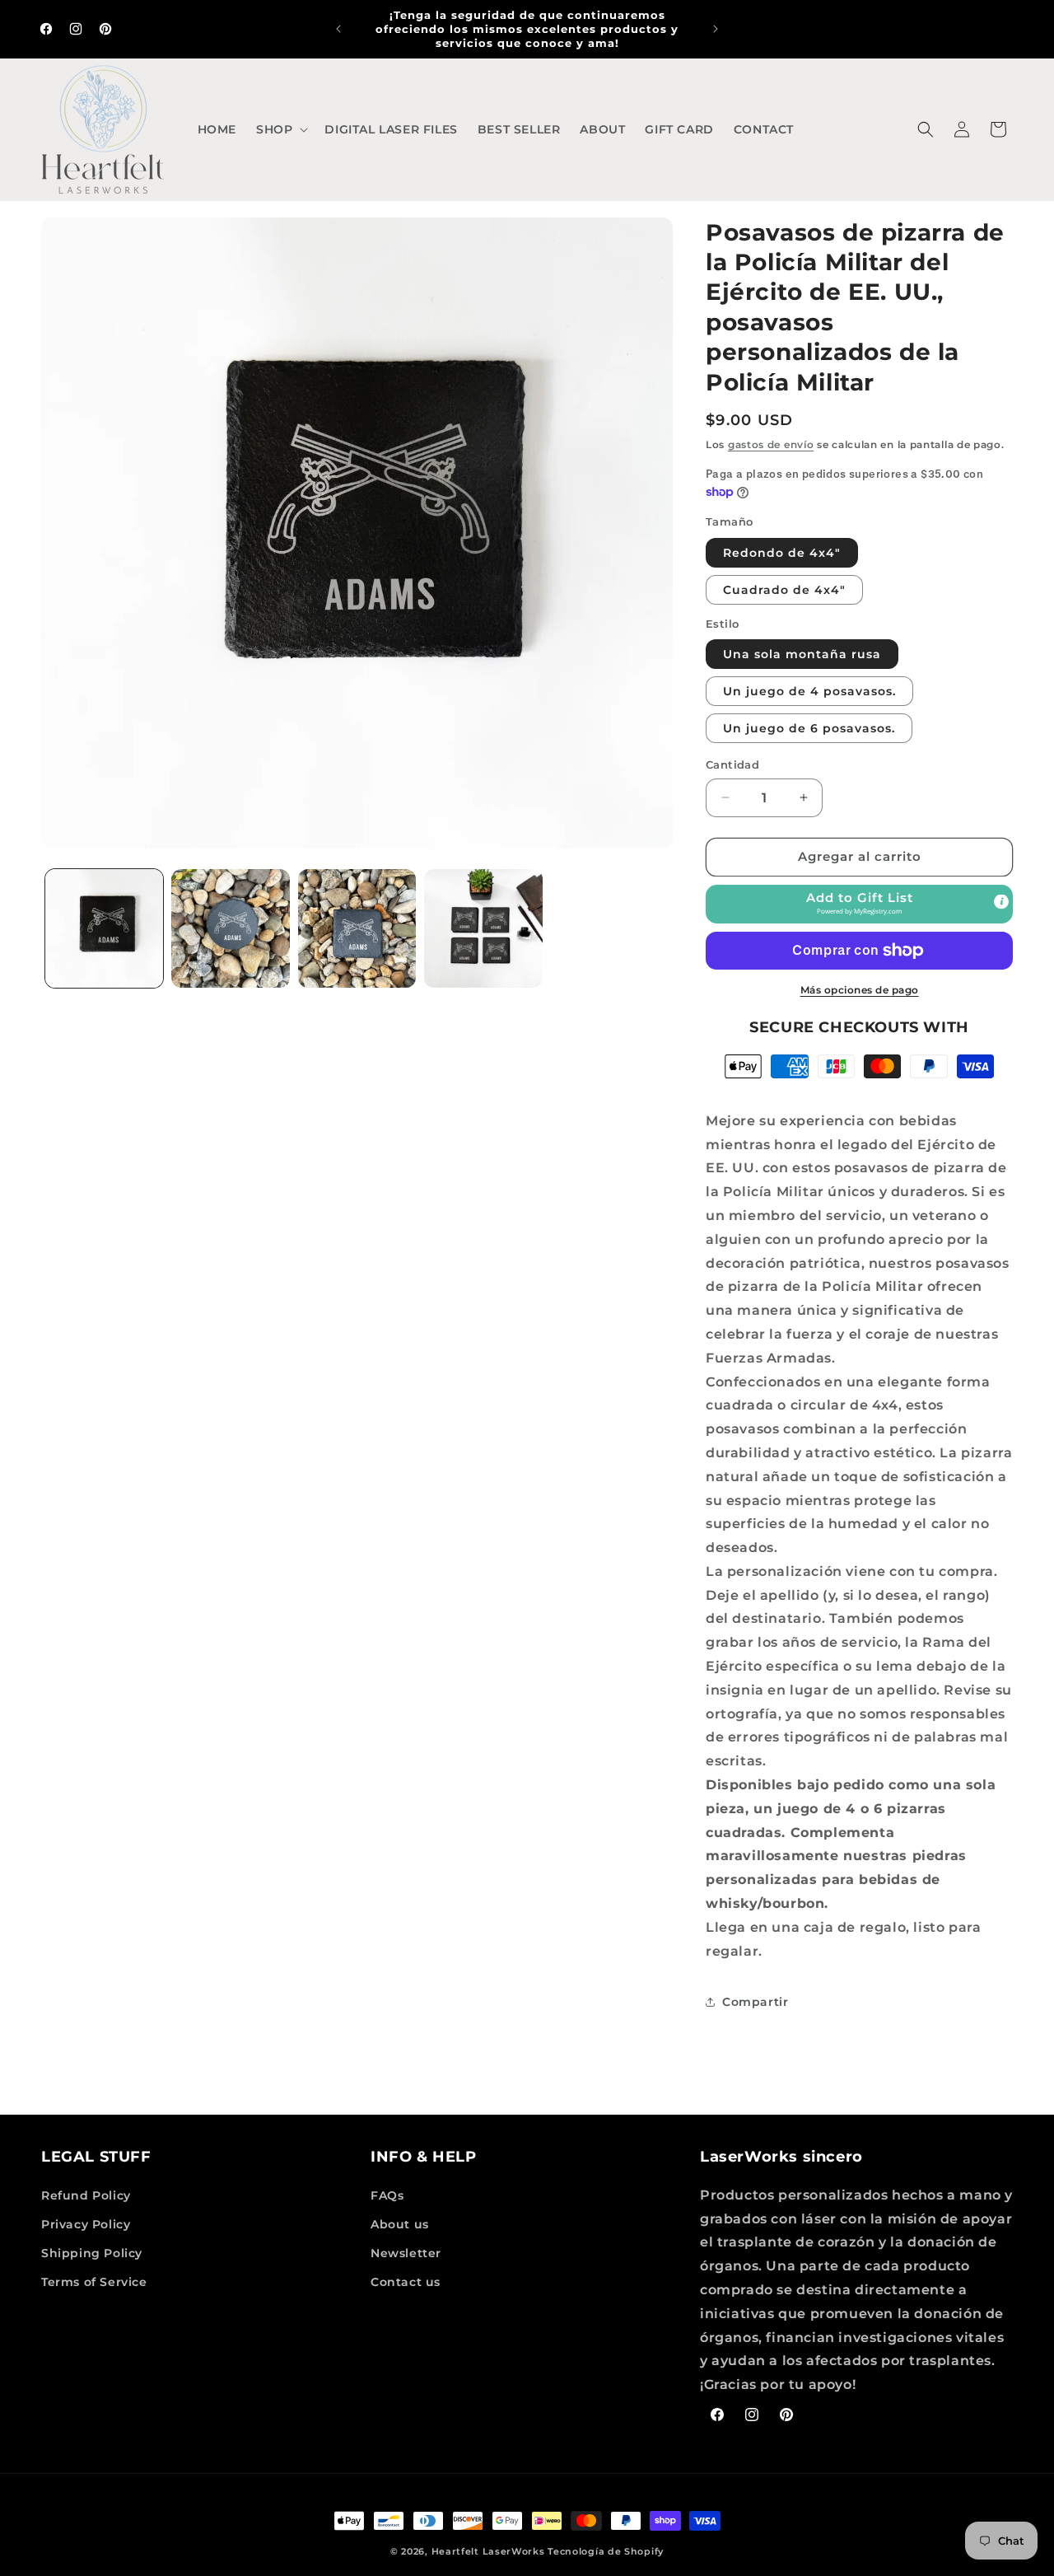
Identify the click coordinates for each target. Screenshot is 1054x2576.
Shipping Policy (92, 2253)
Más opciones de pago (860, 990)
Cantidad (732, 764)
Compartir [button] (755, 2002)
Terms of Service (94, 2282)
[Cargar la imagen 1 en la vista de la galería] (104, 928)
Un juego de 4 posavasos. (809, 691)
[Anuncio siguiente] (716, 29)
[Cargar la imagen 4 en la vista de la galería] (483, 928)
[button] (280, 129)
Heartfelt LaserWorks (488, 2551)
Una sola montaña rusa (802, 654)
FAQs (387, 2195)
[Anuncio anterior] (338, 29)
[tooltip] (1001, 901)
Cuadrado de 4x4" (784, 590)
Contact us (406, 2282)
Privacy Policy (86, 2224)
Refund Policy (86, 2195)
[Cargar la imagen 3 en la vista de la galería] (357, 928)
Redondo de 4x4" (782, 553)
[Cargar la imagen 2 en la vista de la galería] (230, 928)
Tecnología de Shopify (606, 2551)
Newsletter (406, 2253)
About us (400, 2224)
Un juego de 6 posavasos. (809, 728)
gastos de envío (771, 444)
